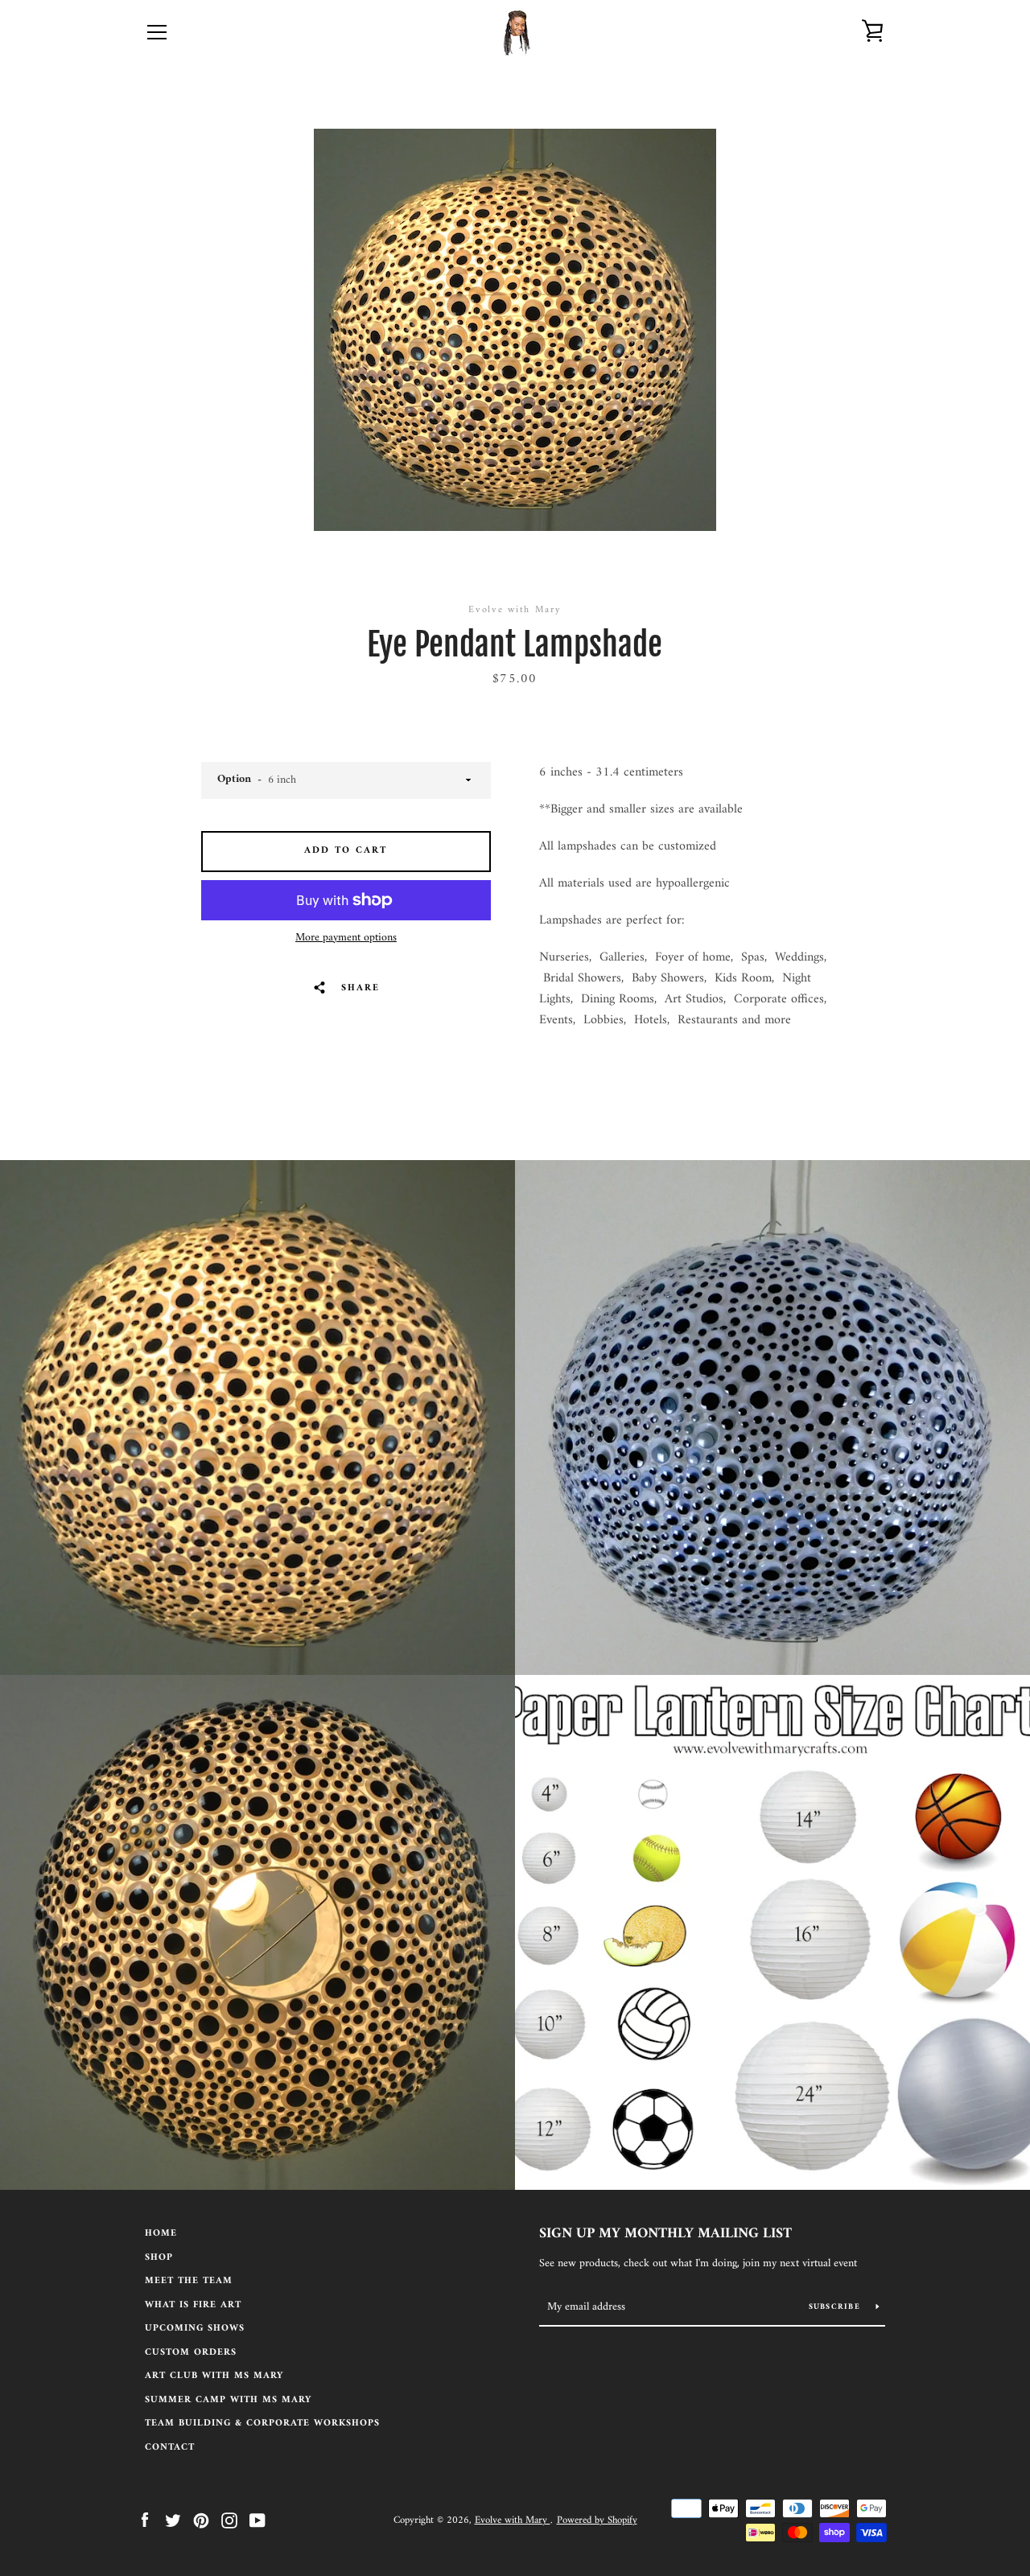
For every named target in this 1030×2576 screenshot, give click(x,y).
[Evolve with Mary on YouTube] (257, 2520)
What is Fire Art (193, 2305)
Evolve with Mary (513, 2520)
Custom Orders (191, 2353)
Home (161, 2234)
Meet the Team (189, 2281)
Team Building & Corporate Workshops (262, 2424)
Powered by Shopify (597, 2520)
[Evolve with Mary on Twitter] (173, 2520)
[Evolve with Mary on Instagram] (229, 2520)
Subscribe (836, 2307)
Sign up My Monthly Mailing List (665, 2234)
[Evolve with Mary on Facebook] (145, 2520)
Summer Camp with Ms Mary (228, 2400)
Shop (159, 2258)
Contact (170, 2448)
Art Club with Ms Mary (214, 2376)
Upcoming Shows (195, 2329)
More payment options (346, 938)
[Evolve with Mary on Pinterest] (201, 2520)
